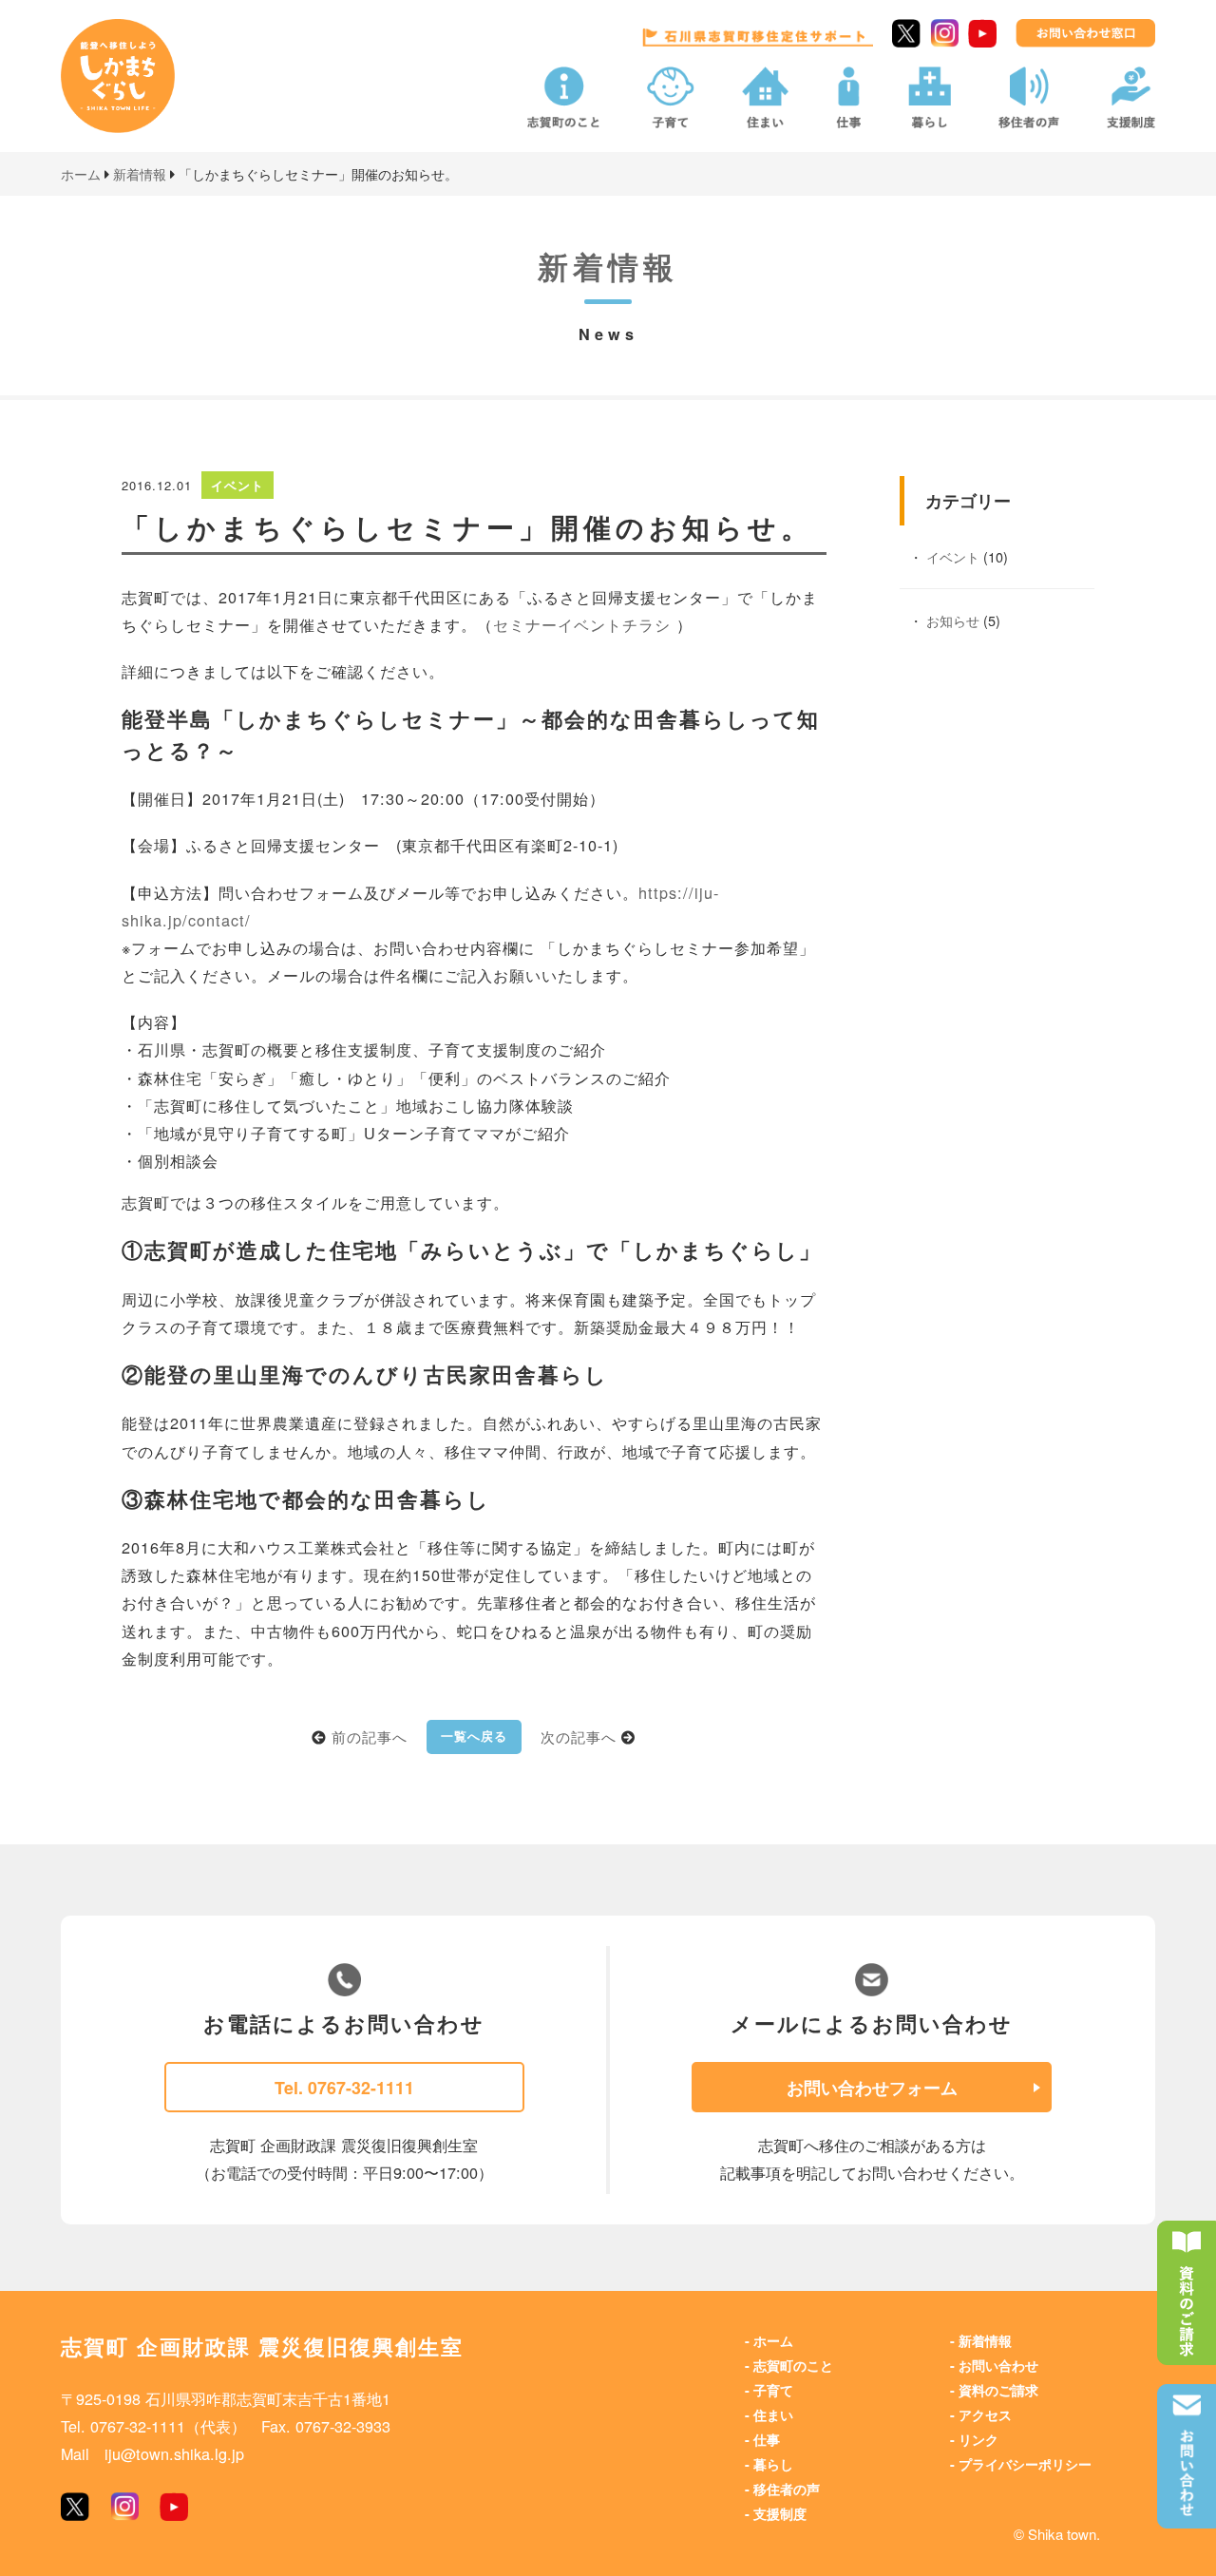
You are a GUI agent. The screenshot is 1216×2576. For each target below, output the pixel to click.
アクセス (985, 2414)
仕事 (767, 2439)
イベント (953, 556)
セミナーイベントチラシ (585, 624)
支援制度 (780, 2513)
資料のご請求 (998, 2390)
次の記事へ (579, 1736)
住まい (773, 2414)
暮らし (773, 2464)
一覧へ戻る (474, 1736)
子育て (773, 2390)
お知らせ (953, 620)
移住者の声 (787, 2489)
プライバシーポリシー (1025, 2464)
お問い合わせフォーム (872, 2087)
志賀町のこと (793, 2365)
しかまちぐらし (132, 90)
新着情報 (985, 2340)
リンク (978, 2439)
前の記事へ (370, 1736)
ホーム (773, 2340)
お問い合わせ (998, 2365)
